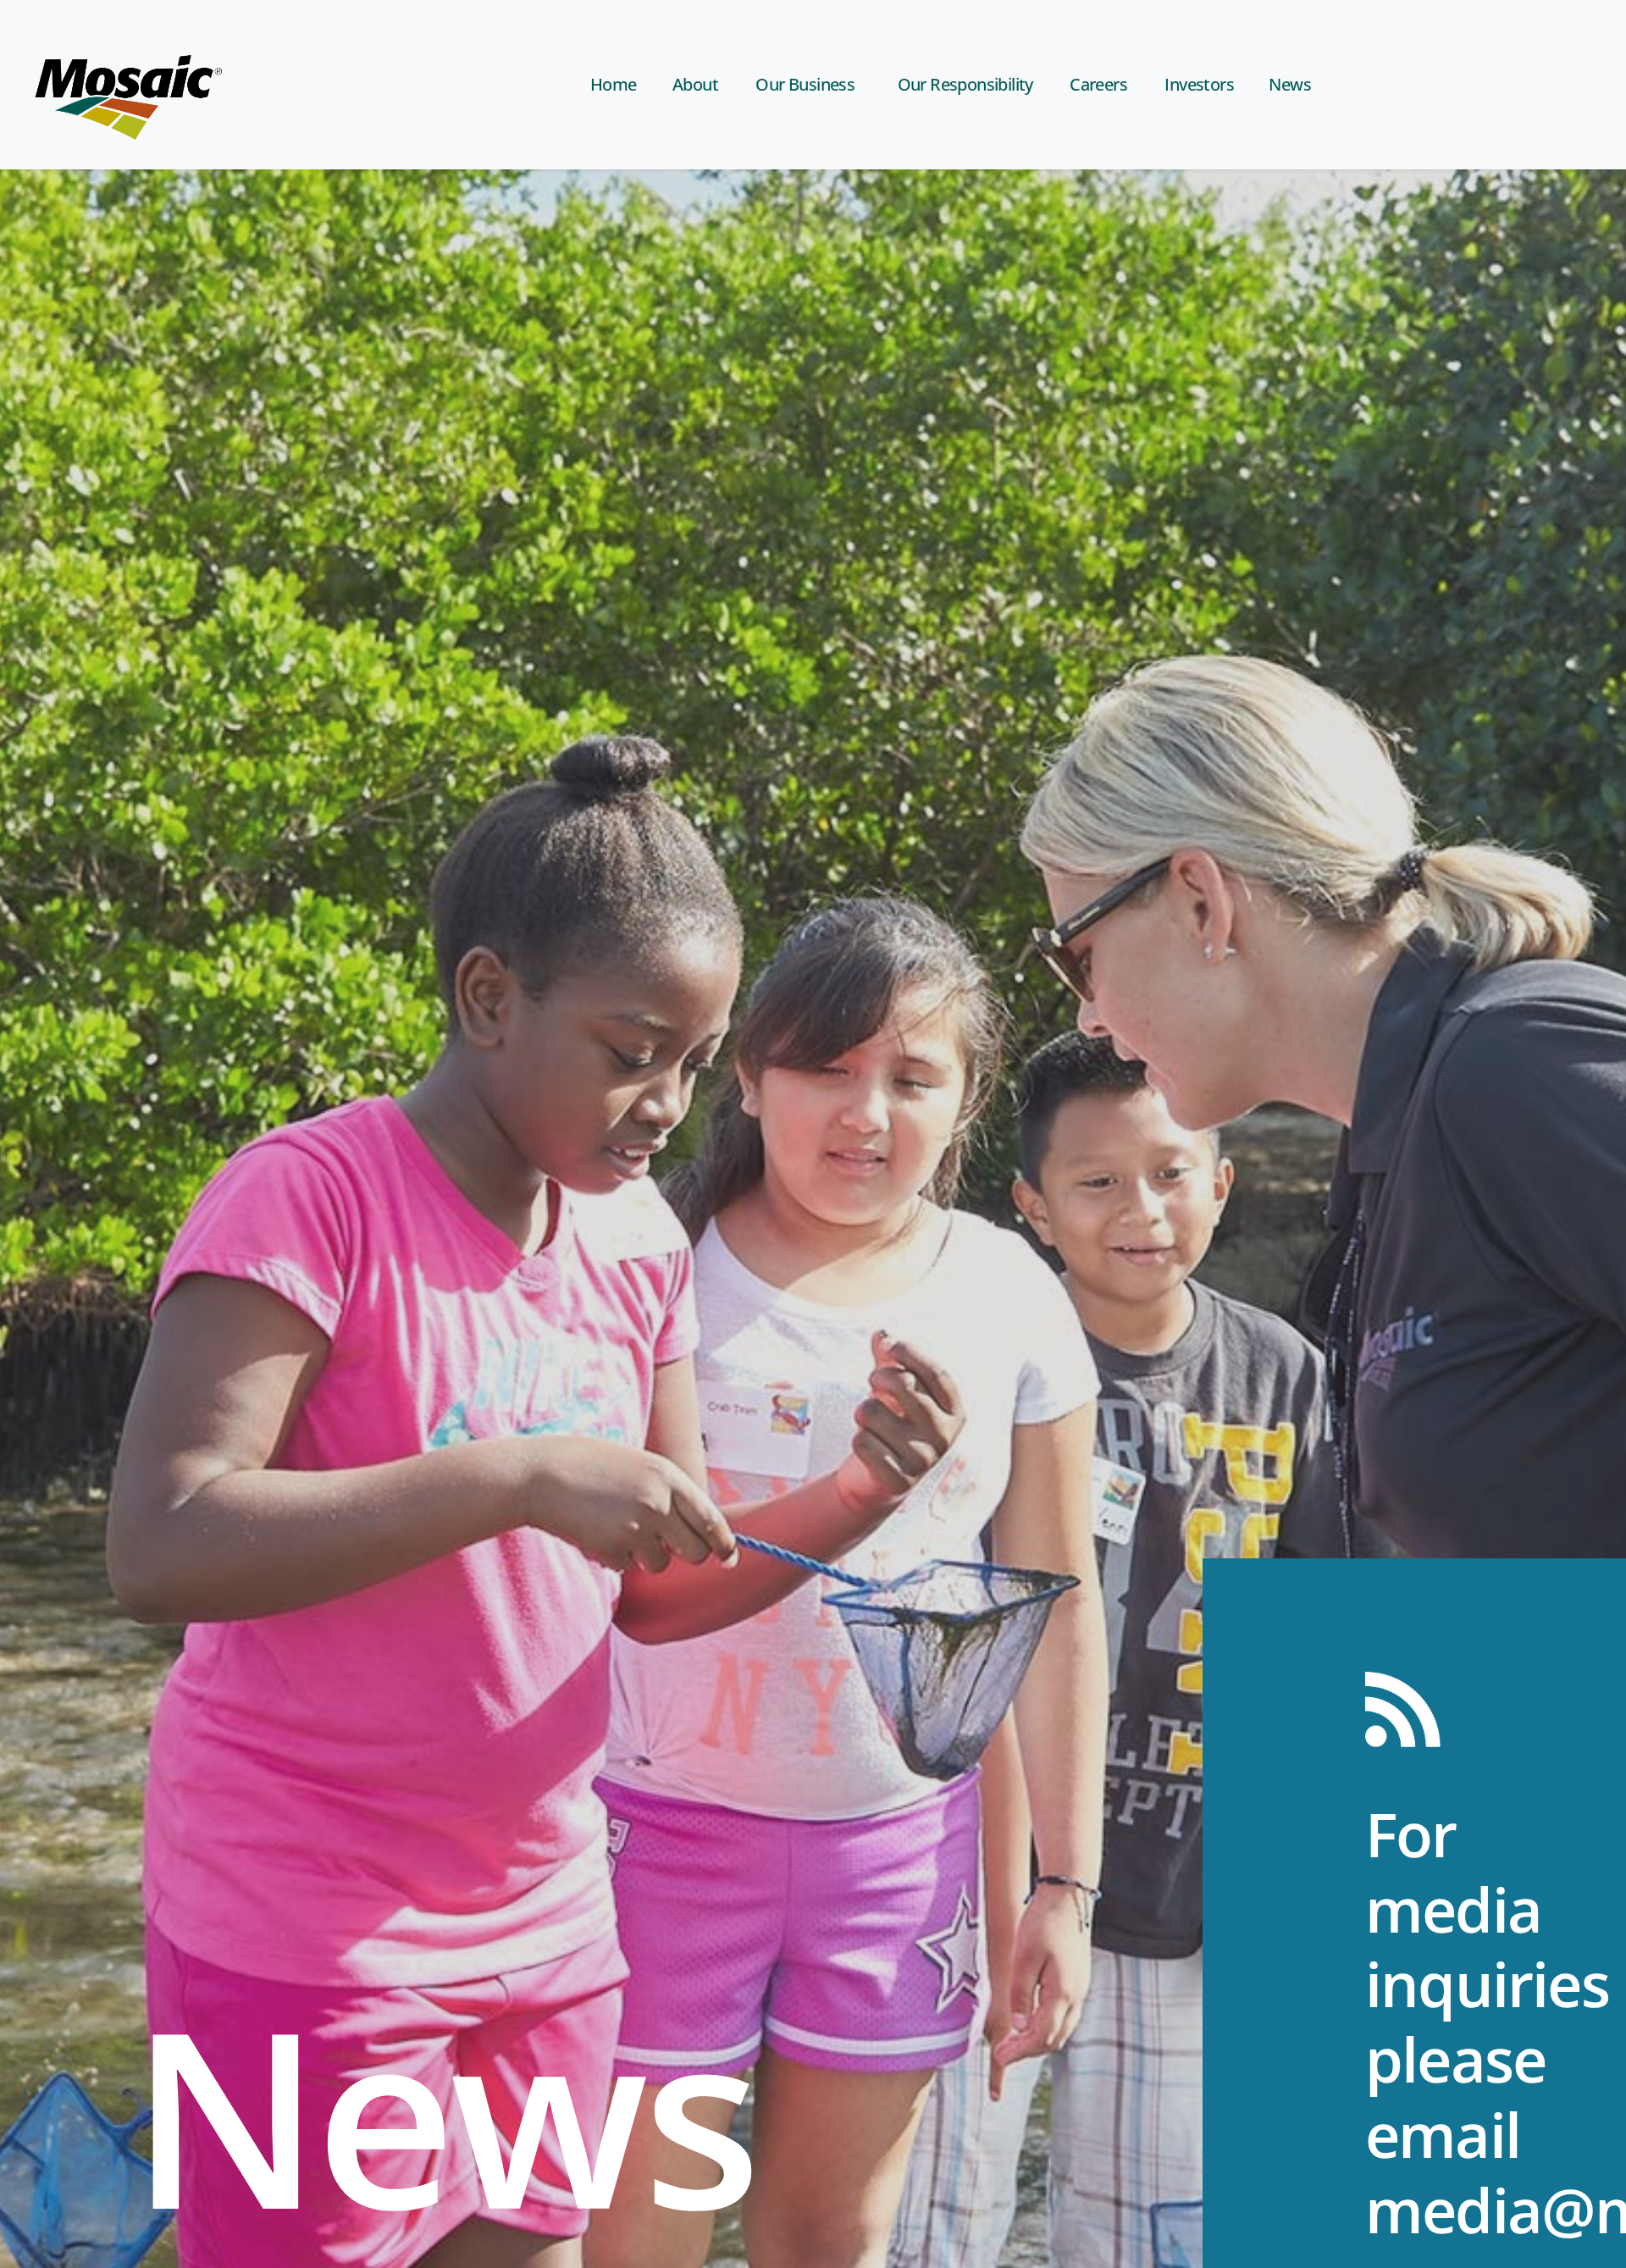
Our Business (805, 84)
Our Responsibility (965, 84)
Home (614, 84)
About (695, 84)
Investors (1199, 84)
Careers (1098, 84)
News (1290, 84)
